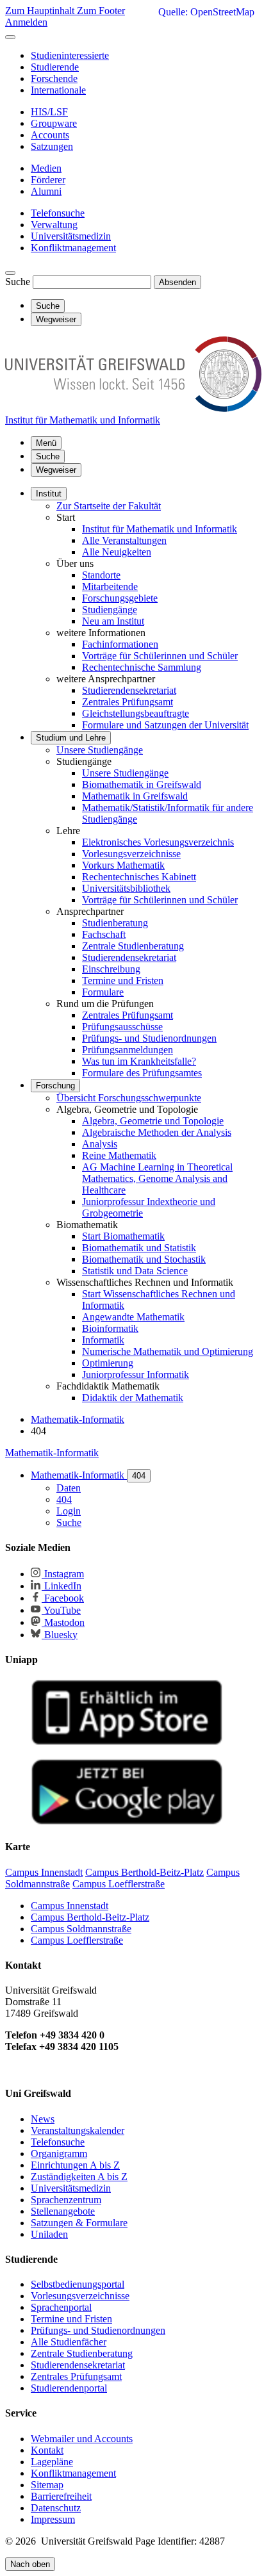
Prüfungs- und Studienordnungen (149, 1038)
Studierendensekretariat (129, 690)
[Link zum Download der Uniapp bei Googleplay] (127, 1822)
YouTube (61, 1610)
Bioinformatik (110, 1328)
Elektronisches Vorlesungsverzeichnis (158, 842)
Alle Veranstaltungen (124, 540)
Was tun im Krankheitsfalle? (139, 1061)
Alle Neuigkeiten (117, 552)
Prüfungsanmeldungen (128, 1050)
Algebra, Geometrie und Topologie (153, 1121)
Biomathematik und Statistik (139, 1248)
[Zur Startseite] (133, 408)
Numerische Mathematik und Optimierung (168, 1351)
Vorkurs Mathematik (123, 865)
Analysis (100, 1144)
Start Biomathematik (123, 1236)
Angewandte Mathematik (133, 1317)
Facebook (63, 1598)
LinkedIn (62, 1586)
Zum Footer (101, 11)
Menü (46, 443)
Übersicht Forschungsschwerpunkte (129, 1098)
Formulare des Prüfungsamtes (142, 1073)
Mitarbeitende (110, 587)
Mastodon (63, 1622)
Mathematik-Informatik (52, 1453)
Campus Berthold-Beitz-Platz (90, 1917)
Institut (49, 494)
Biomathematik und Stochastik (144, 1259)
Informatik (103, 1340)
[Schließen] (10, 37)
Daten (69, 1488)
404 (139, 1476)
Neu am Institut (113, 621)
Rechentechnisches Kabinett (139, 877)
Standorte (101, 575)
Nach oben (30, 2564)
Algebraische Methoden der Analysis (157, 1132)
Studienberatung (115, 923)
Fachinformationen (120, 644)
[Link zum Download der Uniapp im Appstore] (127, 1742)
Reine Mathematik (119, 1155)
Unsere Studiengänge (100, 750)
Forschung (55, 1086)
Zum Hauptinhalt (41, 11)
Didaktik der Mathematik (133, 1398)
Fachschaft (104, 934)
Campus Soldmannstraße (81, 1929)
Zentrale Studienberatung (133, 946)
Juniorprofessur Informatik (136, 1374)
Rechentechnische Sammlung (142, 667)
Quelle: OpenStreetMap (206, 12)
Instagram (63, 1574)
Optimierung (108, 1363)
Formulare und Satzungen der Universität (165, 725)
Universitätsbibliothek (126, 888)
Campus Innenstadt (70, 1906)
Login (69, 1511)
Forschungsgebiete (120, 598)
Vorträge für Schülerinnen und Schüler (160, 656)
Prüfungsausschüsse (122, 1027)
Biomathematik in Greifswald (142, 784)
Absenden (177, 282)
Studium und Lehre (71, 738)
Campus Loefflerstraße (77, 1940)
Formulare (103, 992)
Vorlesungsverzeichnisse (131, 854)
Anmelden (26, 22)
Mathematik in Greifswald (135, 796)
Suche (18, 282)
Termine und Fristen (123, 980)
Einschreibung (111, 969)
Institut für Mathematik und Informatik (160, 529)
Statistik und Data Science (135, 1271)
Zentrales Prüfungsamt (128, 702)
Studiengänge (110, 610)
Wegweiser (56, 470)
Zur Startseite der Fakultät (109, 506)
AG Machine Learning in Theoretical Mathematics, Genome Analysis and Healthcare (157, 1178)
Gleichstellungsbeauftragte (136, 713)
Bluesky (60, 1635)
